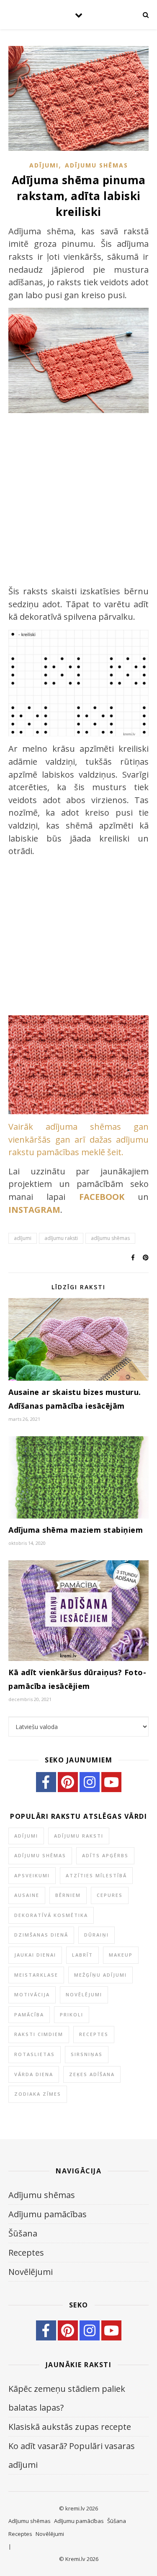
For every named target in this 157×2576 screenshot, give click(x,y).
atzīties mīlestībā (96, 1875)
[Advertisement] (78, 501)
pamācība (29, 2014)
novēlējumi (84, 1994)
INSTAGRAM (34, 1210)
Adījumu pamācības (48, 2214)
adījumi (23, 1238)
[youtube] (111, 1782)
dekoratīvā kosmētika (51, 1915)
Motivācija (32, 1994)
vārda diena (34, 2074)
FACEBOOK (102, 1197)
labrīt (82, 1955)
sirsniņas (87, 2054)
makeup (121, 1955)
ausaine (27, 1895)
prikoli (72, 2014)
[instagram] (90, 1782)
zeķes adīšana (92, 2074)
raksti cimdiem (39, 2034)
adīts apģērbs (105, 1855)
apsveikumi (32, 1875)
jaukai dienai (35, 1955)
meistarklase (36, 1975)
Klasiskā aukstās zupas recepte (70, 2427)
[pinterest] (68, 1782)
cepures (110, 1895)
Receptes (94, 2034)
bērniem (68, 1895)
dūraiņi (97, 1935)
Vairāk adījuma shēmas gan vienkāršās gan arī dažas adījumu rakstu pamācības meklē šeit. (78, 1139)
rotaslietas (35, 2054)
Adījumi (44, 165)
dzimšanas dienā (41, 1935)
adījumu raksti (61, 1238)
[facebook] (46, 1782)
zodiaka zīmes (38, 2094)
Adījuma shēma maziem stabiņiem (76, 1530)
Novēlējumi (31, 2272)
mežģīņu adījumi (100, 1975)
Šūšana (23, 2233)
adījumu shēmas (110, 1238)
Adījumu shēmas (97, 165)
